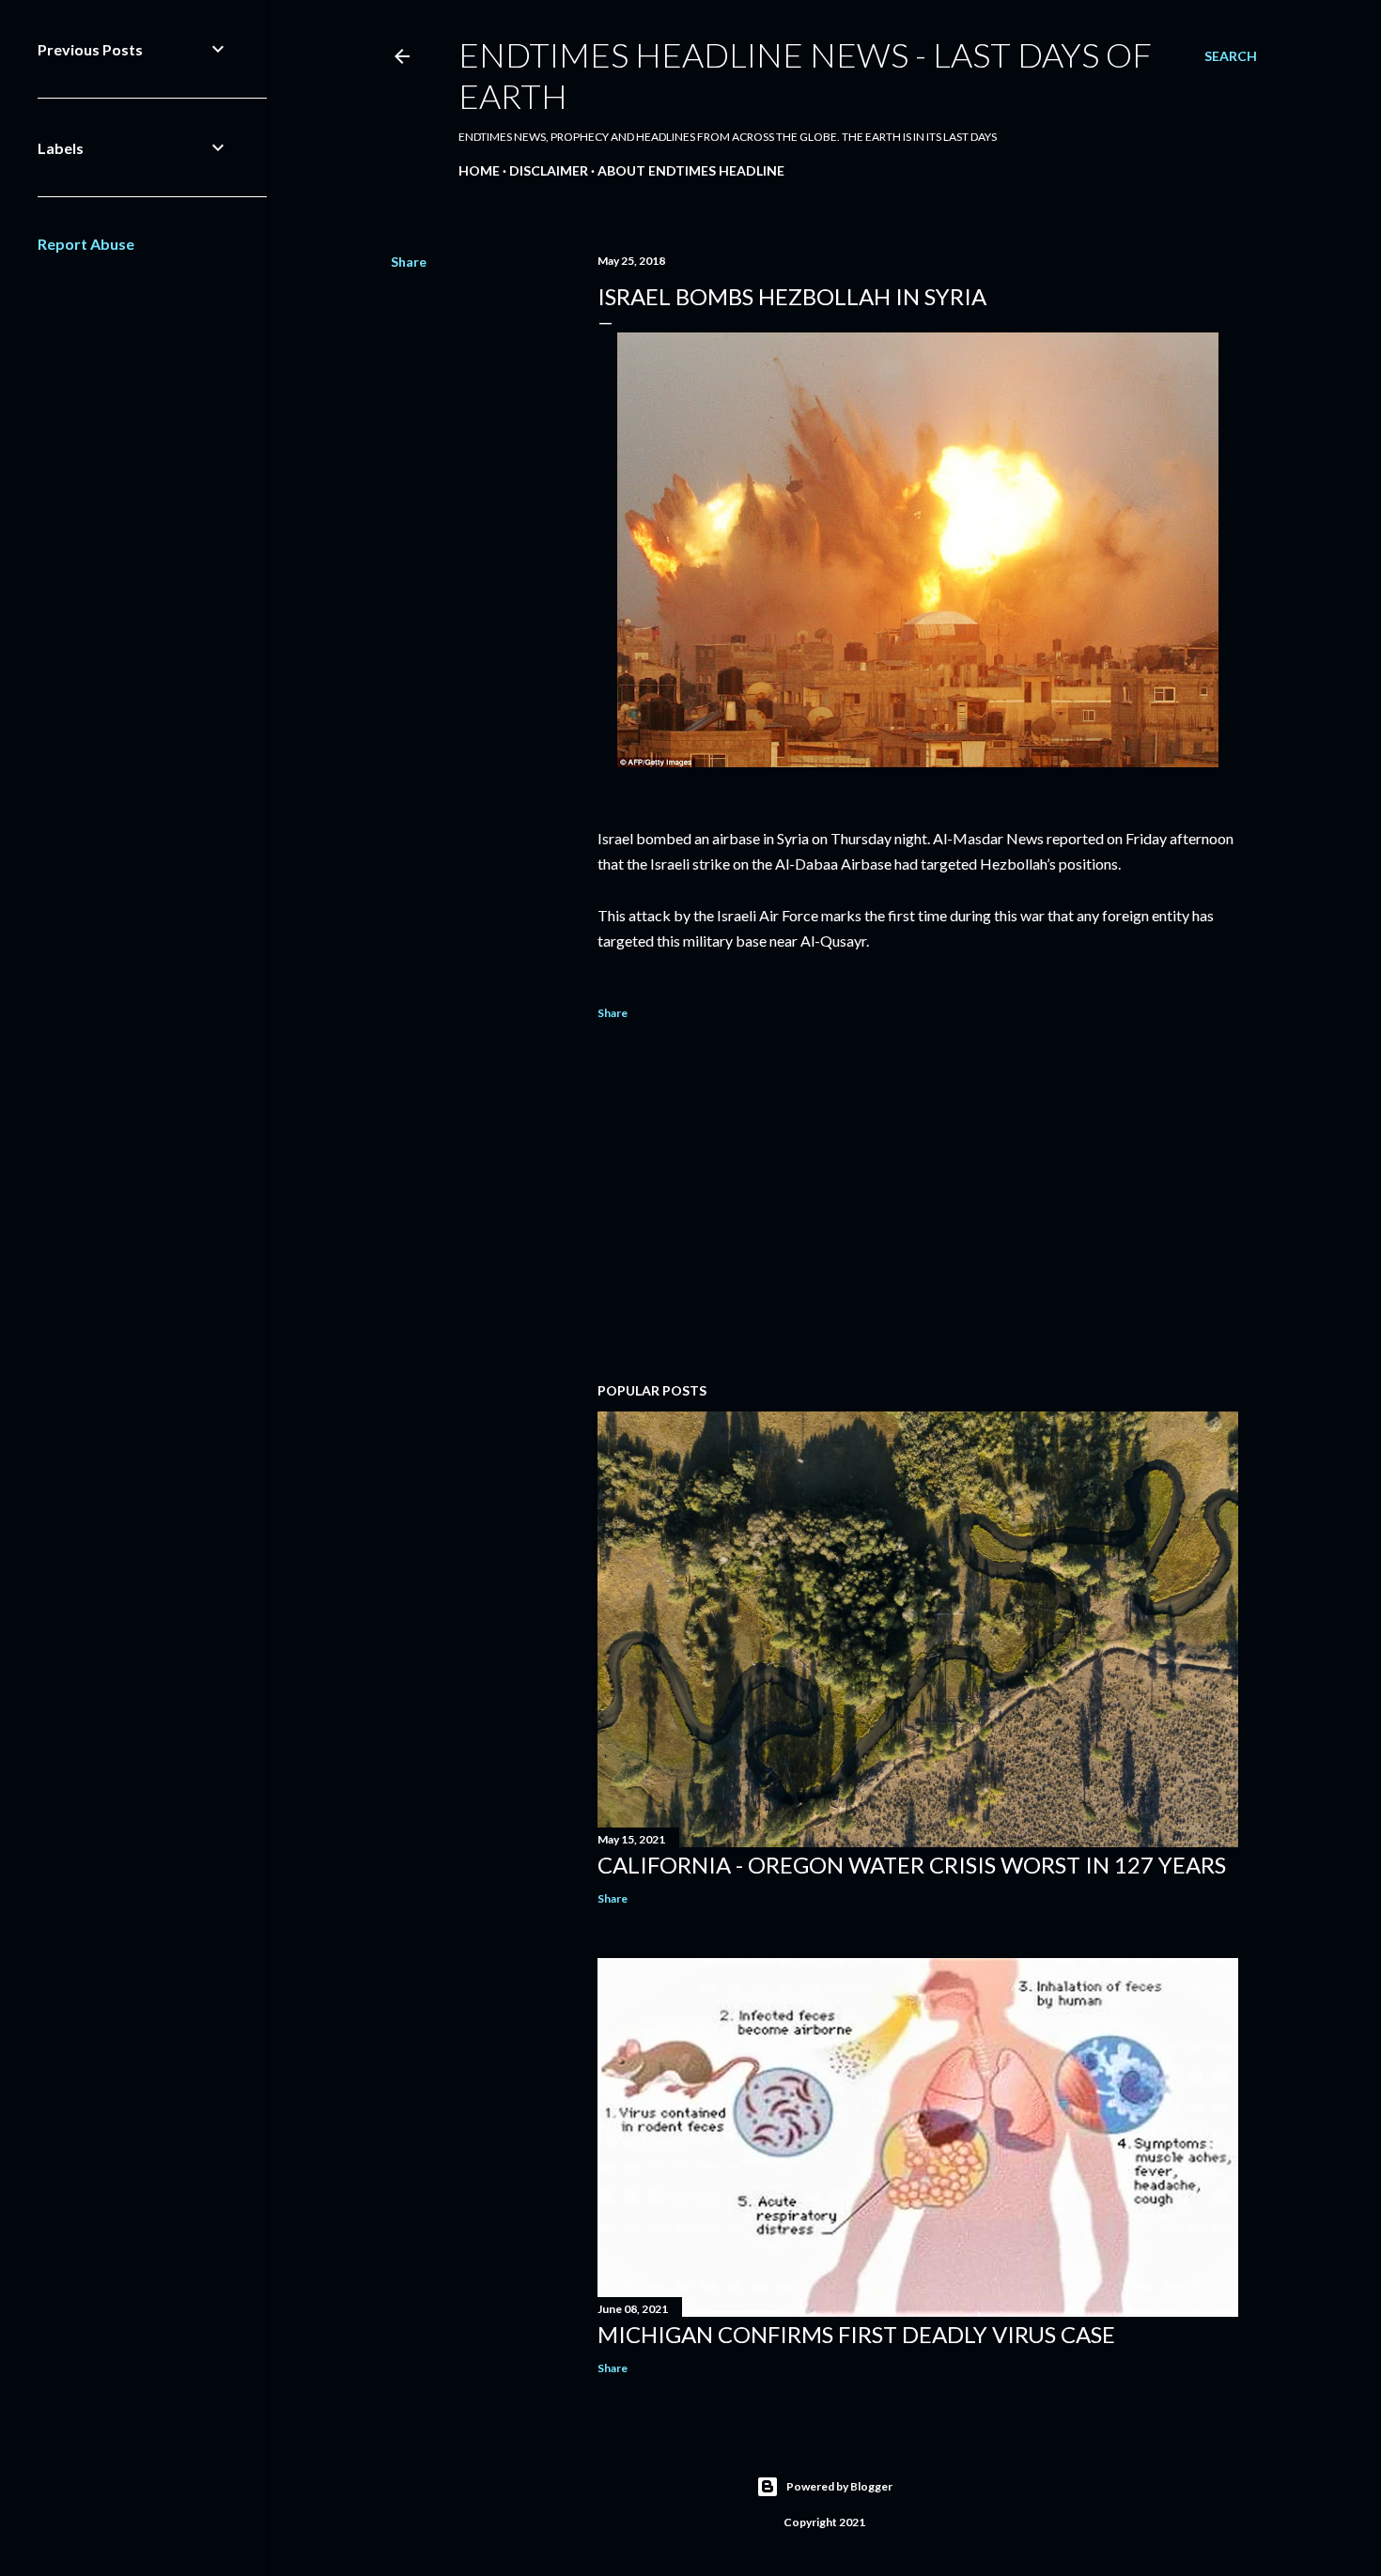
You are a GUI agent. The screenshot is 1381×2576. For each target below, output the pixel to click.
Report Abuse (86, 244)
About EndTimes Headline (691, 170)
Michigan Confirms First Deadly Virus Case (856, 2334)
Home (479, 170)
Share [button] (409, 262)
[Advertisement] (918, 1204)
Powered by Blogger (839, 2486)
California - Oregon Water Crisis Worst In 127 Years (912, 1865)
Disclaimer (549, 170)
